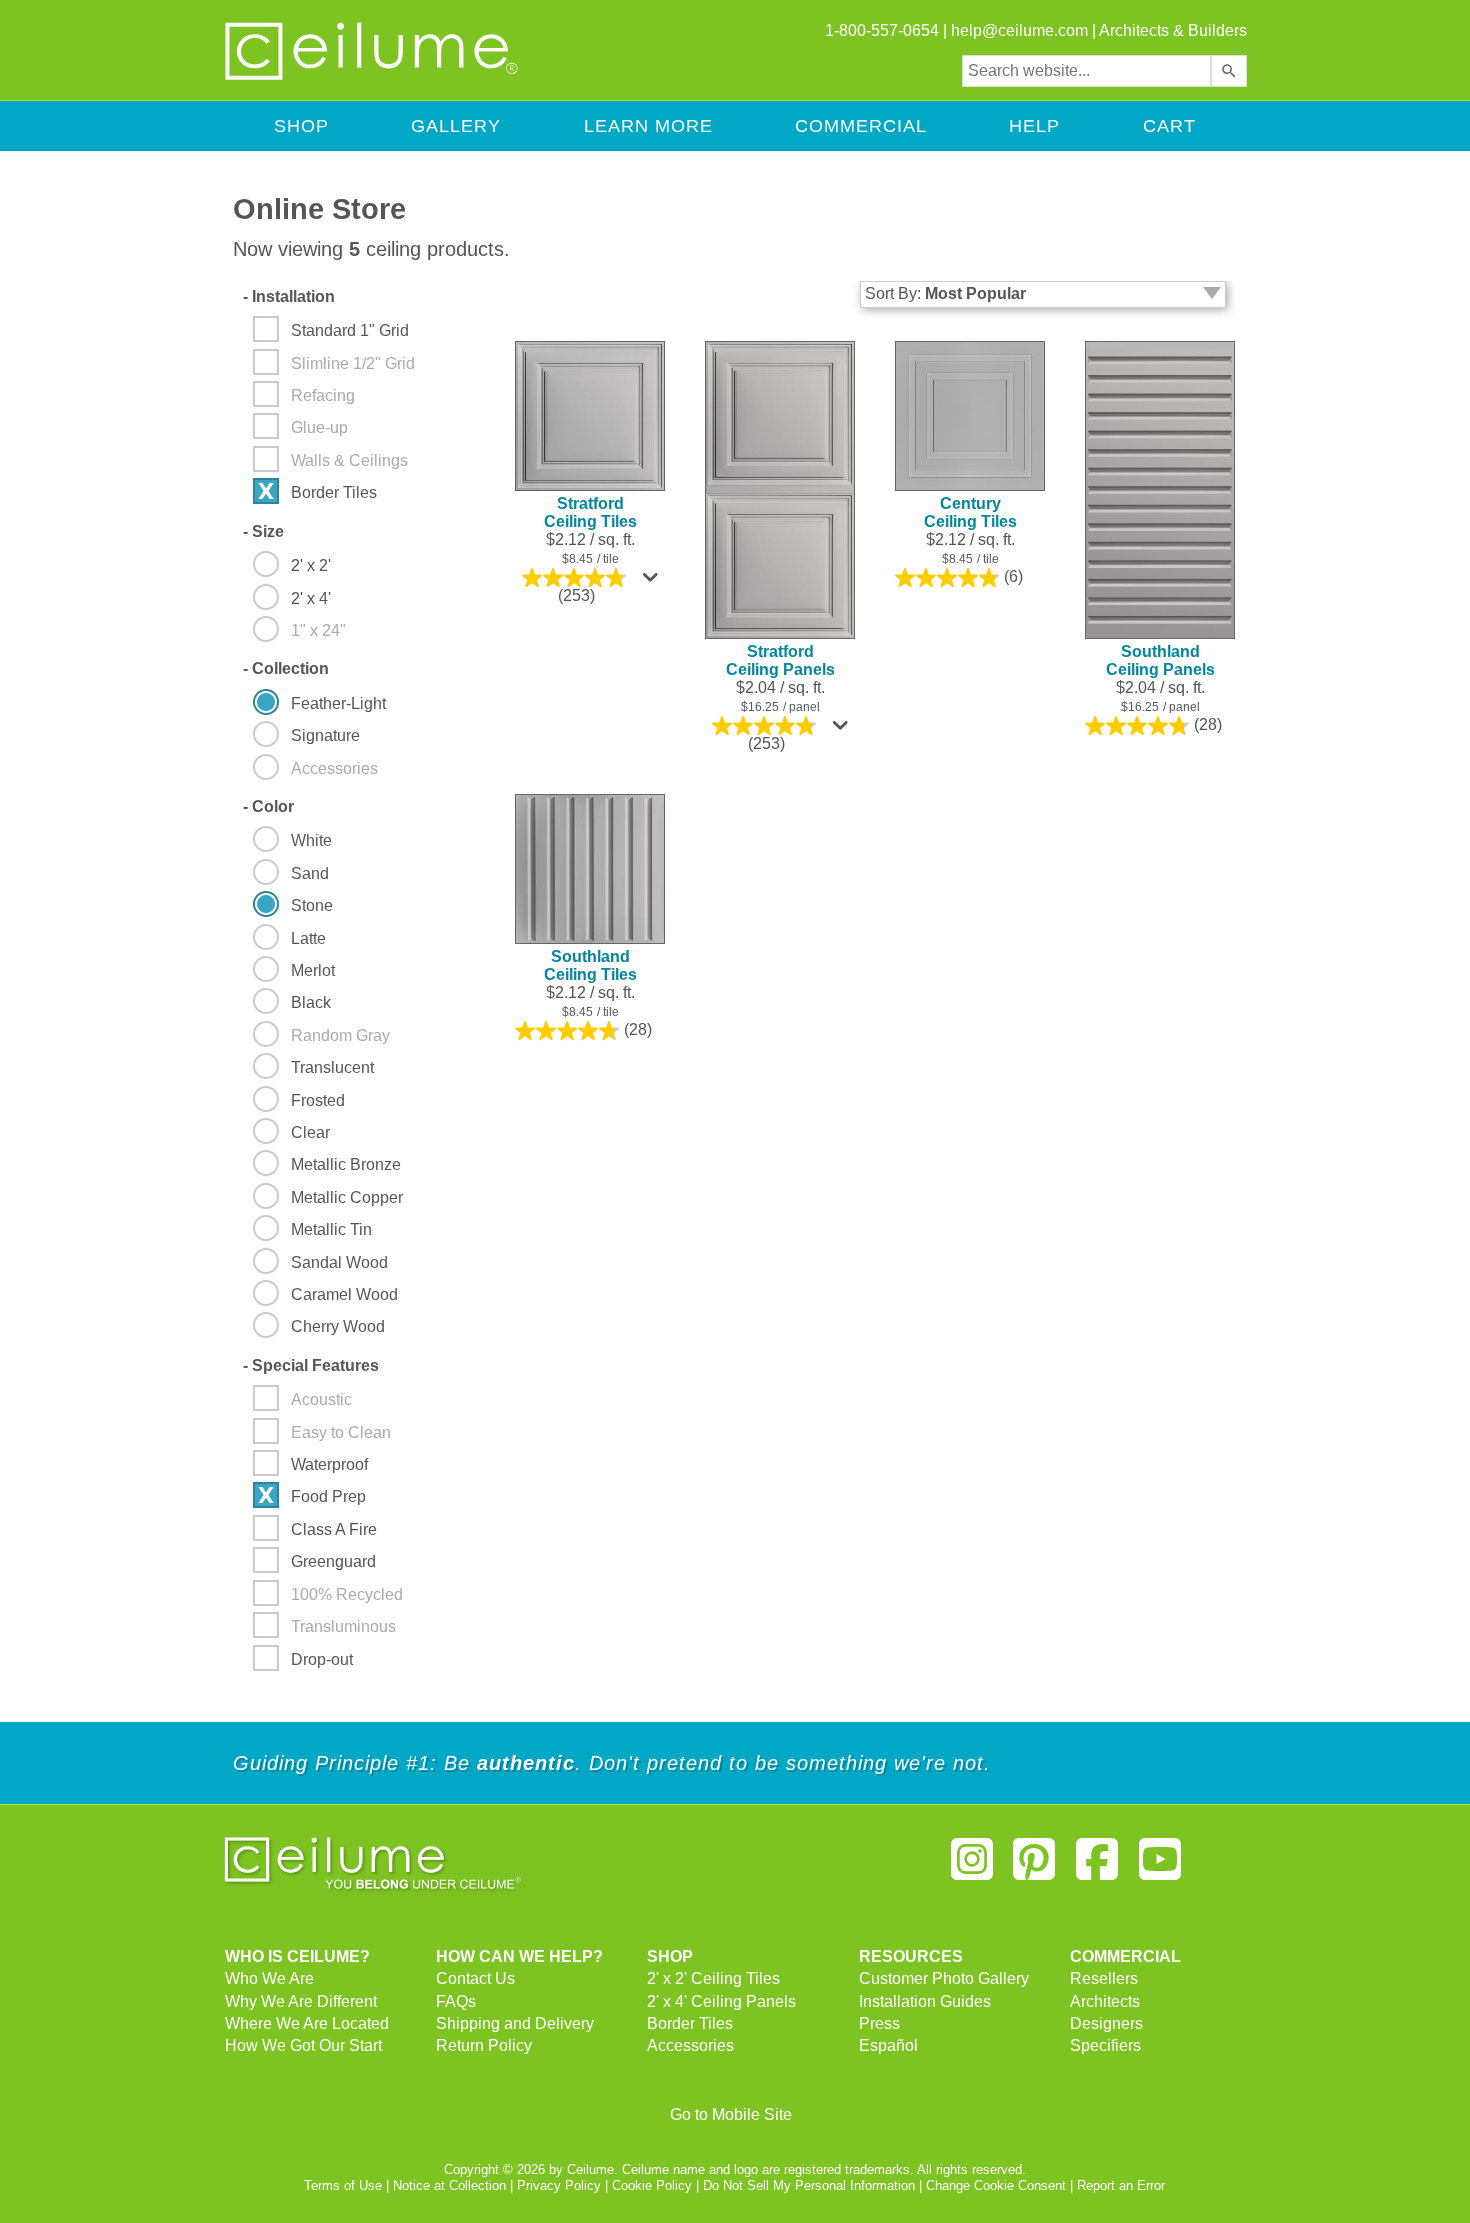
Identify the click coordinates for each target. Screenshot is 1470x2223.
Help (1034, 126)
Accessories (690, 2045)
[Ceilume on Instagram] (972, 1867)
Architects (1105, 2001)
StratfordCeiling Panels (780, 660)
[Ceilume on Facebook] (1097, 1867)
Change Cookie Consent (996, 2185)
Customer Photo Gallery (944, 1978)
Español (888, 2045)
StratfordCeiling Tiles (590, 512)
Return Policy (484, 2045)
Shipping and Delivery (515, 2023)
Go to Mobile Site (731, 2114)
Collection (286, 668)
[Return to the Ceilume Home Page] (373, 76)
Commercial (861, 126)
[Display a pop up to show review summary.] (653, 582)
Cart (1169, 126)
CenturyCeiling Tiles (970, 512)
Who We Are (269, 1978)
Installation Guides (925, 2001)
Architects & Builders (1173, 30)
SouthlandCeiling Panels (1160, 660)
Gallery (456, 126)
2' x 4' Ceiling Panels (721, 2001)
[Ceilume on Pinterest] (1035, 1867)
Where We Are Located (307, 2023)
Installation (289, 296)
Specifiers (1105, 2045)
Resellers (1104, 1978)
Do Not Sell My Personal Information (809, 2185)
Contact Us (475, 1978)
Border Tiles (690, 2023)
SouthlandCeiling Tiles (590, 965)
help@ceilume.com (1019, 30)
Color (268, 806)
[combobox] (1086, 71)
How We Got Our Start (303, 2045)
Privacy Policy (559, 2185)
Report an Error (1121, 2185)
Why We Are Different (301, 2001)
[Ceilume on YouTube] (1160, 1867)
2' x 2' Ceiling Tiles (713, 1978)
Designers (1106, 2023)
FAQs (456, 2001)
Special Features (311, 1365)
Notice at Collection (449, 2185)
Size (263, 531)
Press (879, 2023)
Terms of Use (343, 2185)
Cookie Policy (652, 2185)
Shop (301, 126)
